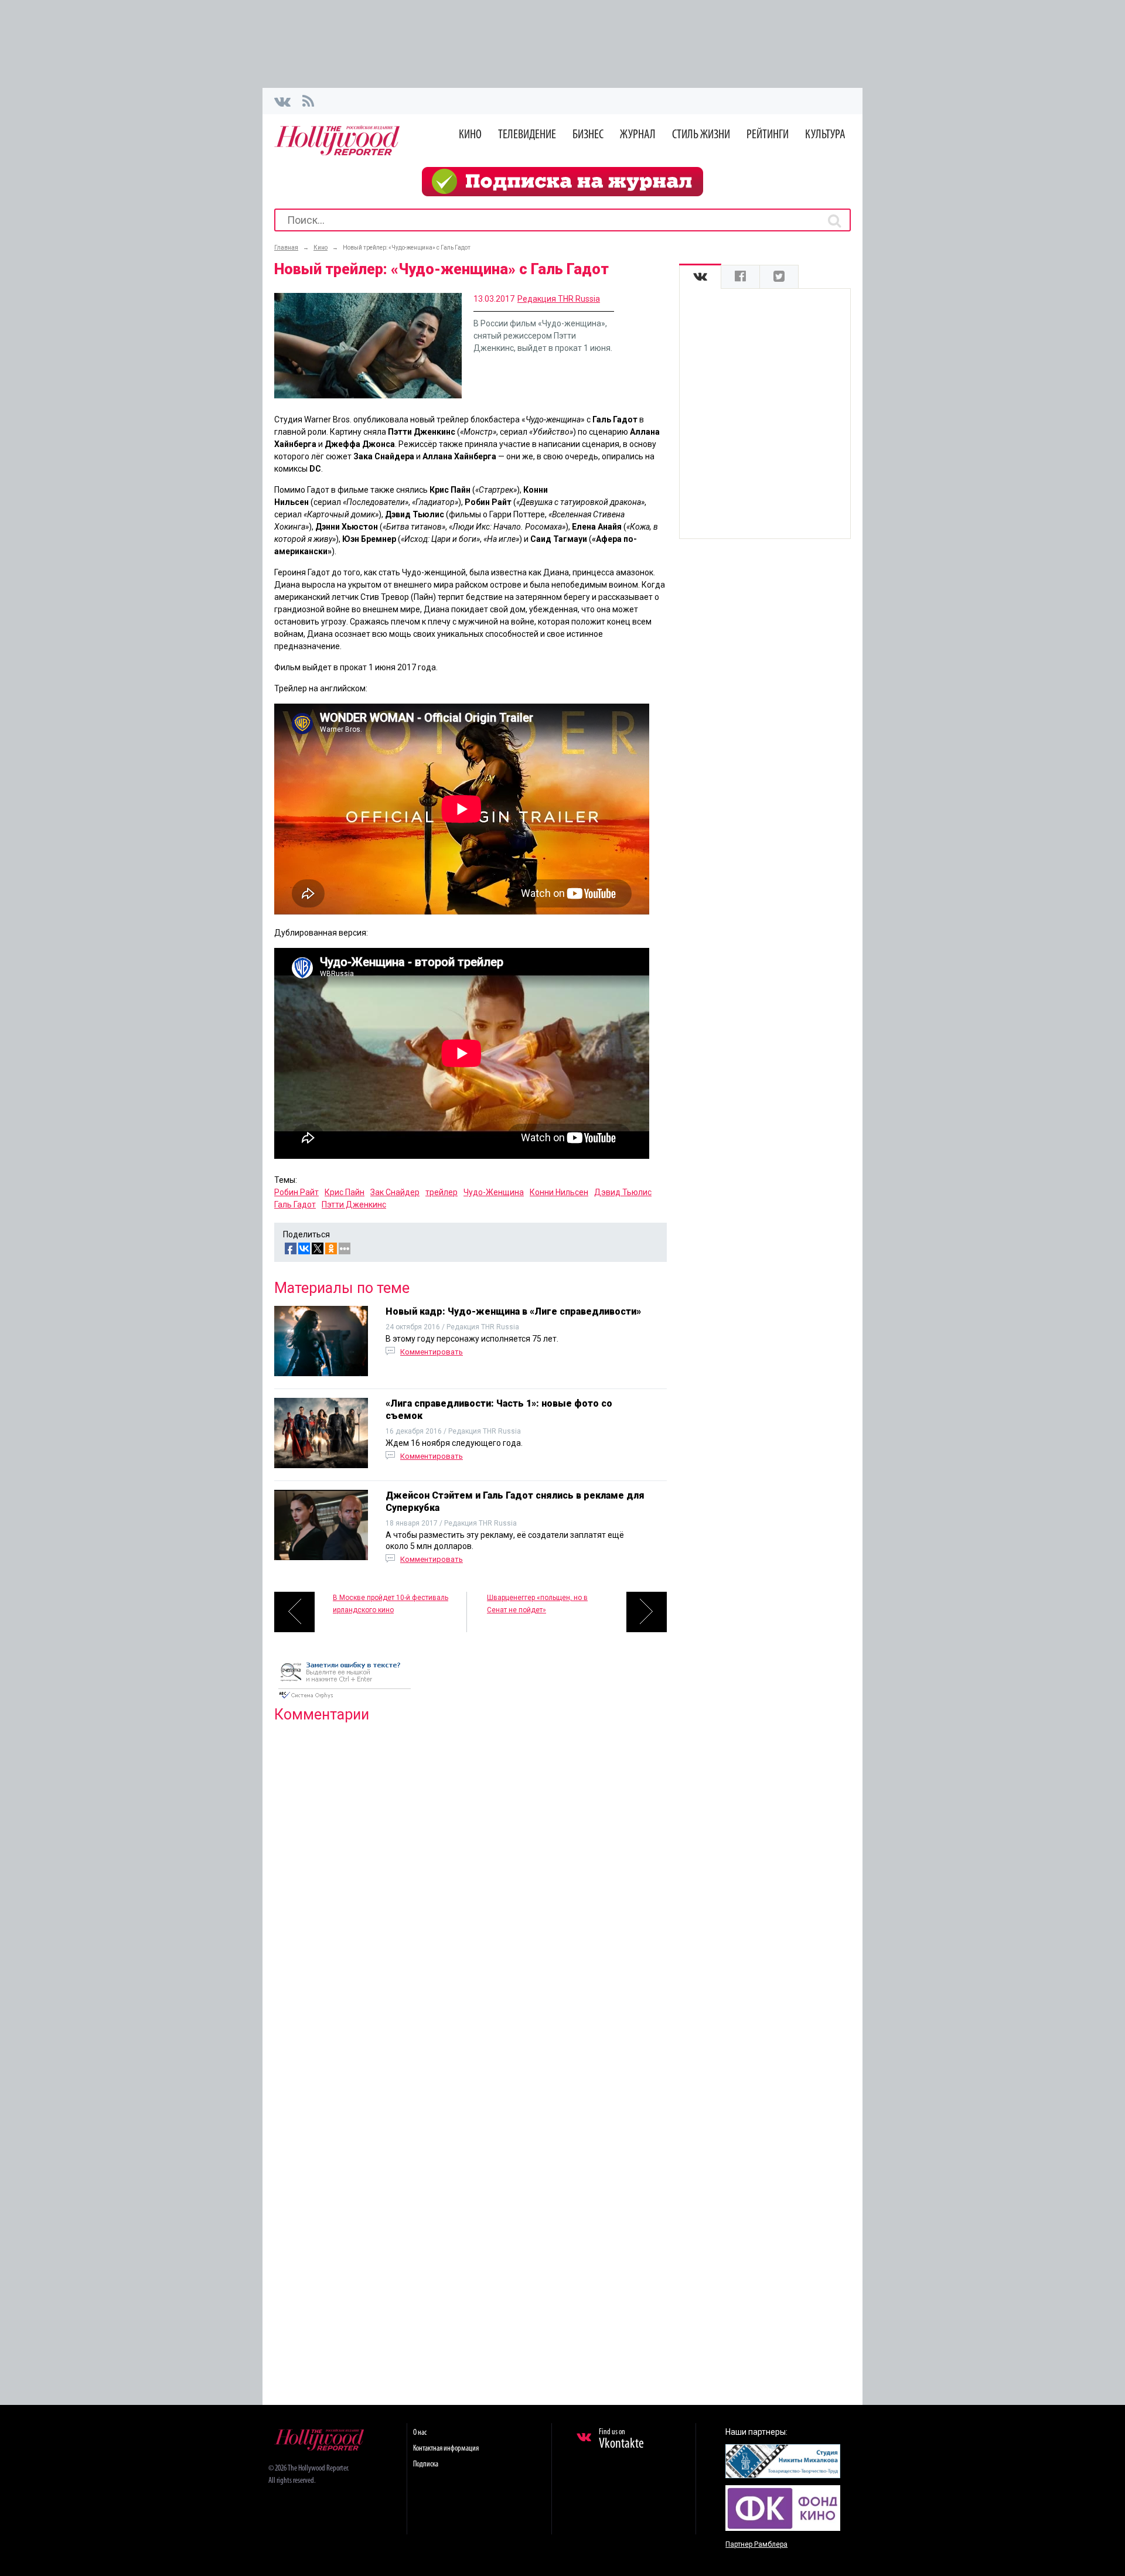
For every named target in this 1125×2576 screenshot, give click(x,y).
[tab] (700, 277)
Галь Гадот (295, 1205)
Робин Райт (296, 1192)
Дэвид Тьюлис (623, 1192)
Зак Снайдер (395, 1192)
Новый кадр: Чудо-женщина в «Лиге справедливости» (513, 1311)
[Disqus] (471, 1882)
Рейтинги (768, 135)
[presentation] (700, 277)
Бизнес (588, 135)
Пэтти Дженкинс (354, 1205)
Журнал (638, 135)
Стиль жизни (701, 135)
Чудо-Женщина (494, 1192)
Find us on (621, 2439)
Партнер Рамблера (756, 2544)
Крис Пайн (345, 1192)
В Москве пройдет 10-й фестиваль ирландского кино (391, 1604)
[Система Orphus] (345, 1700)
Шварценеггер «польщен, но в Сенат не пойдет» (537, 1604)
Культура (825, 135)
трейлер (442, 1192)
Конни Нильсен (559, 1192)
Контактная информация (446, 2449)
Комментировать (432, 1352)
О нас (420, 2433)
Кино (470, 135)
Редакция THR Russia (559, 299)
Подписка (426, 2464)
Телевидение (527, 135)
